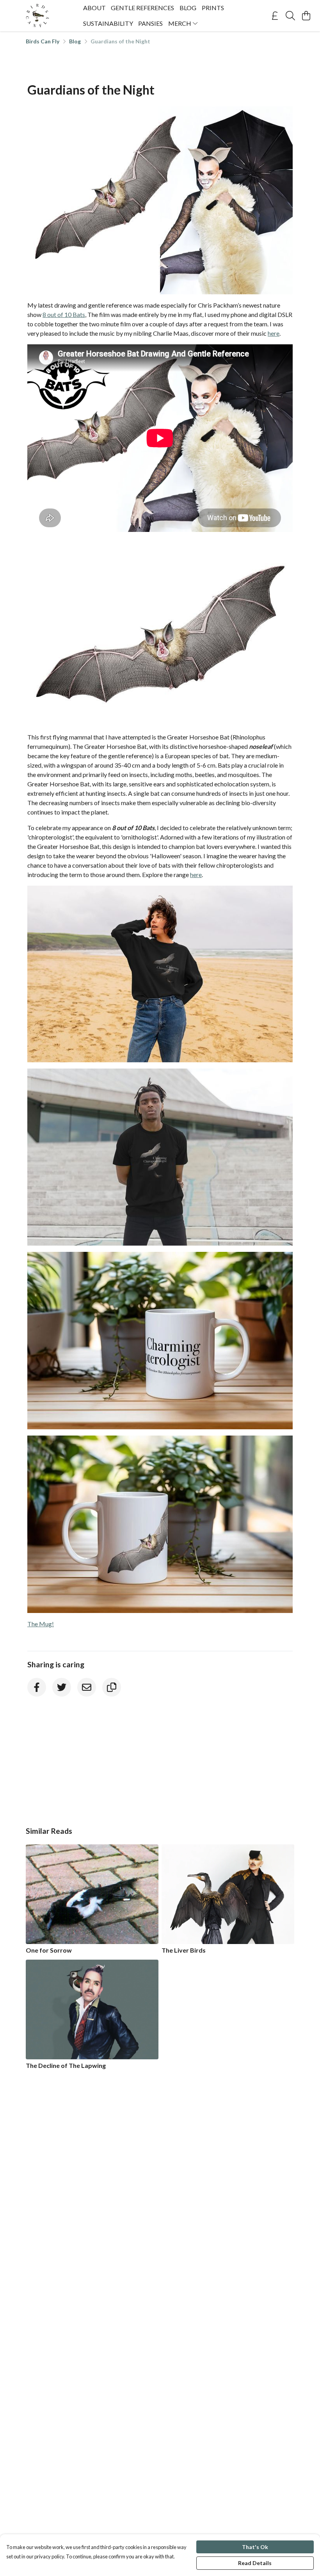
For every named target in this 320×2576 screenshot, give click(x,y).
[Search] (290, 16)
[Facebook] (37, 1687)
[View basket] (306, 16)
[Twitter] (62, 1687)
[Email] (87, 1687)
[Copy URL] (112, 1687)
